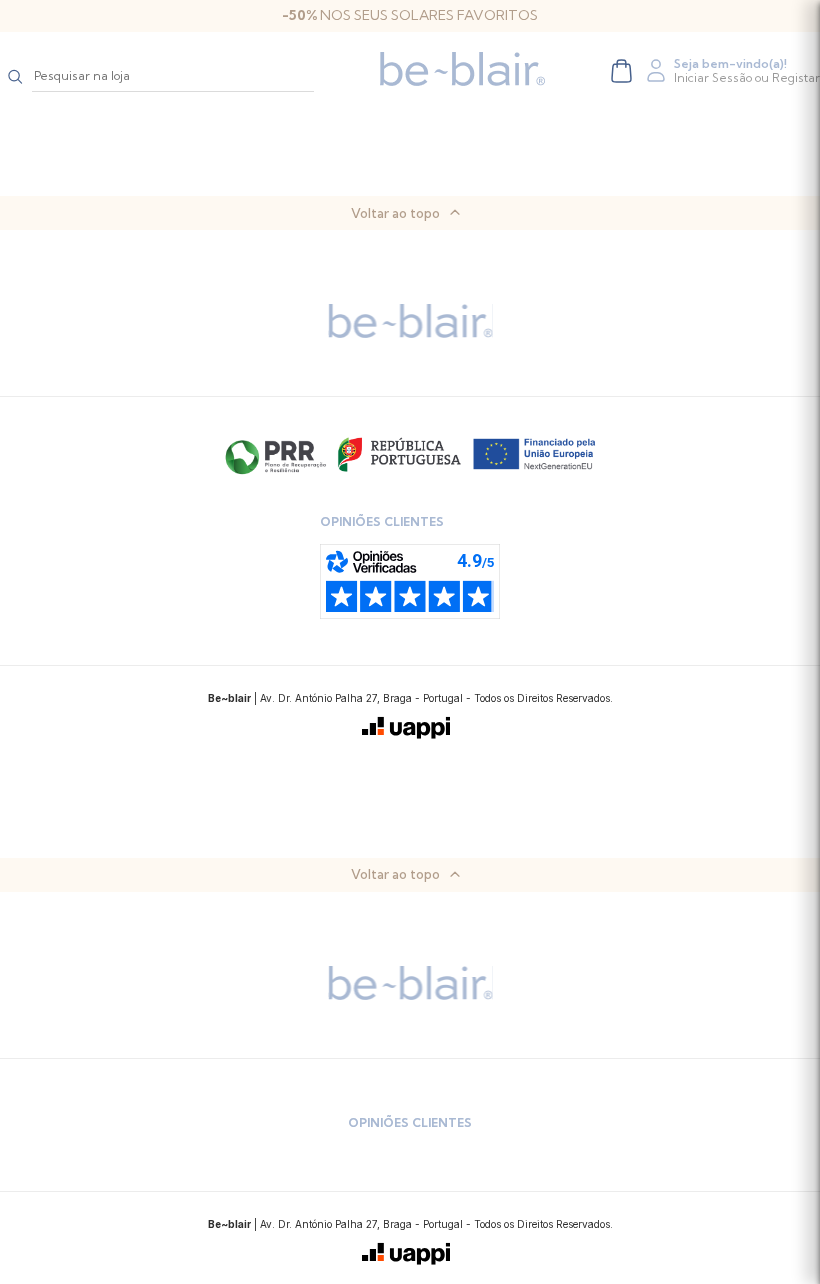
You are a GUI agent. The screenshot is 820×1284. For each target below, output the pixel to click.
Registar (796, 77)
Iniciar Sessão (713, 77)
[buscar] (16, 76)
